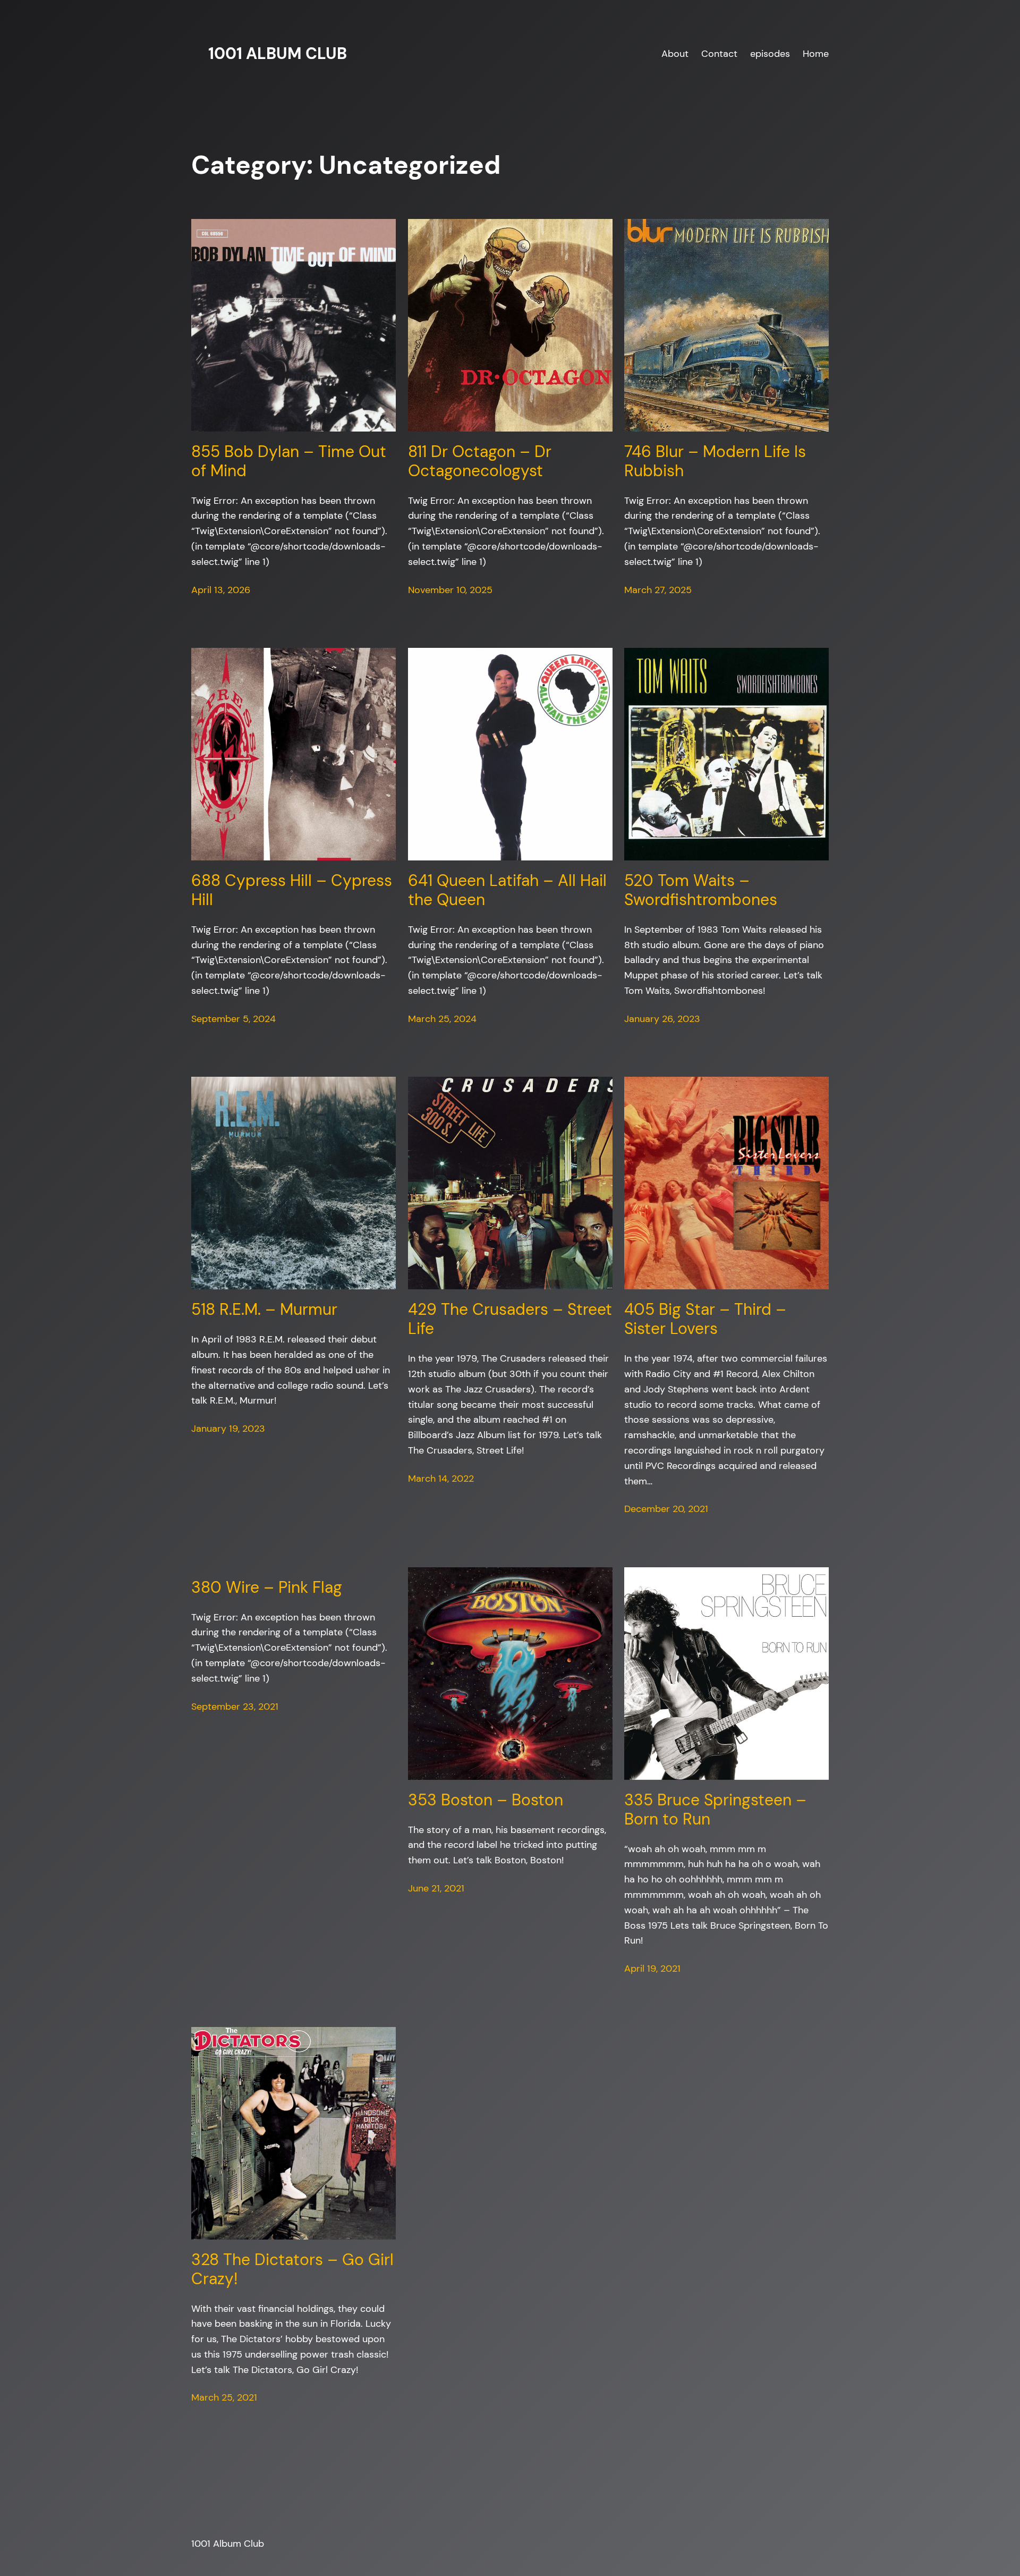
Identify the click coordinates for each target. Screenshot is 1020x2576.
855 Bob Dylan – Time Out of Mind (289, 461)
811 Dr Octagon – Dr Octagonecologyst (480, 461)
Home (816, 54)
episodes (770, 54)
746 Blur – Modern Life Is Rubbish (715, 461)
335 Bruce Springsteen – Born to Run (715, 1810)
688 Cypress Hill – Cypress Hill (292, 890)
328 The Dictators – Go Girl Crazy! (292, 2269)
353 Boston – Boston (486, 1800)
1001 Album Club (278, 53)
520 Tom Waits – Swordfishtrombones (701, 890)
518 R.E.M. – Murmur (264, 1310)
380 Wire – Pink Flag (267, 1587)
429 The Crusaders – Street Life (510, 1319)
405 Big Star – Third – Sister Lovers (705, 1319)
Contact (719, 54)
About (675, 54)
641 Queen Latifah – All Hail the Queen (507, 890)
